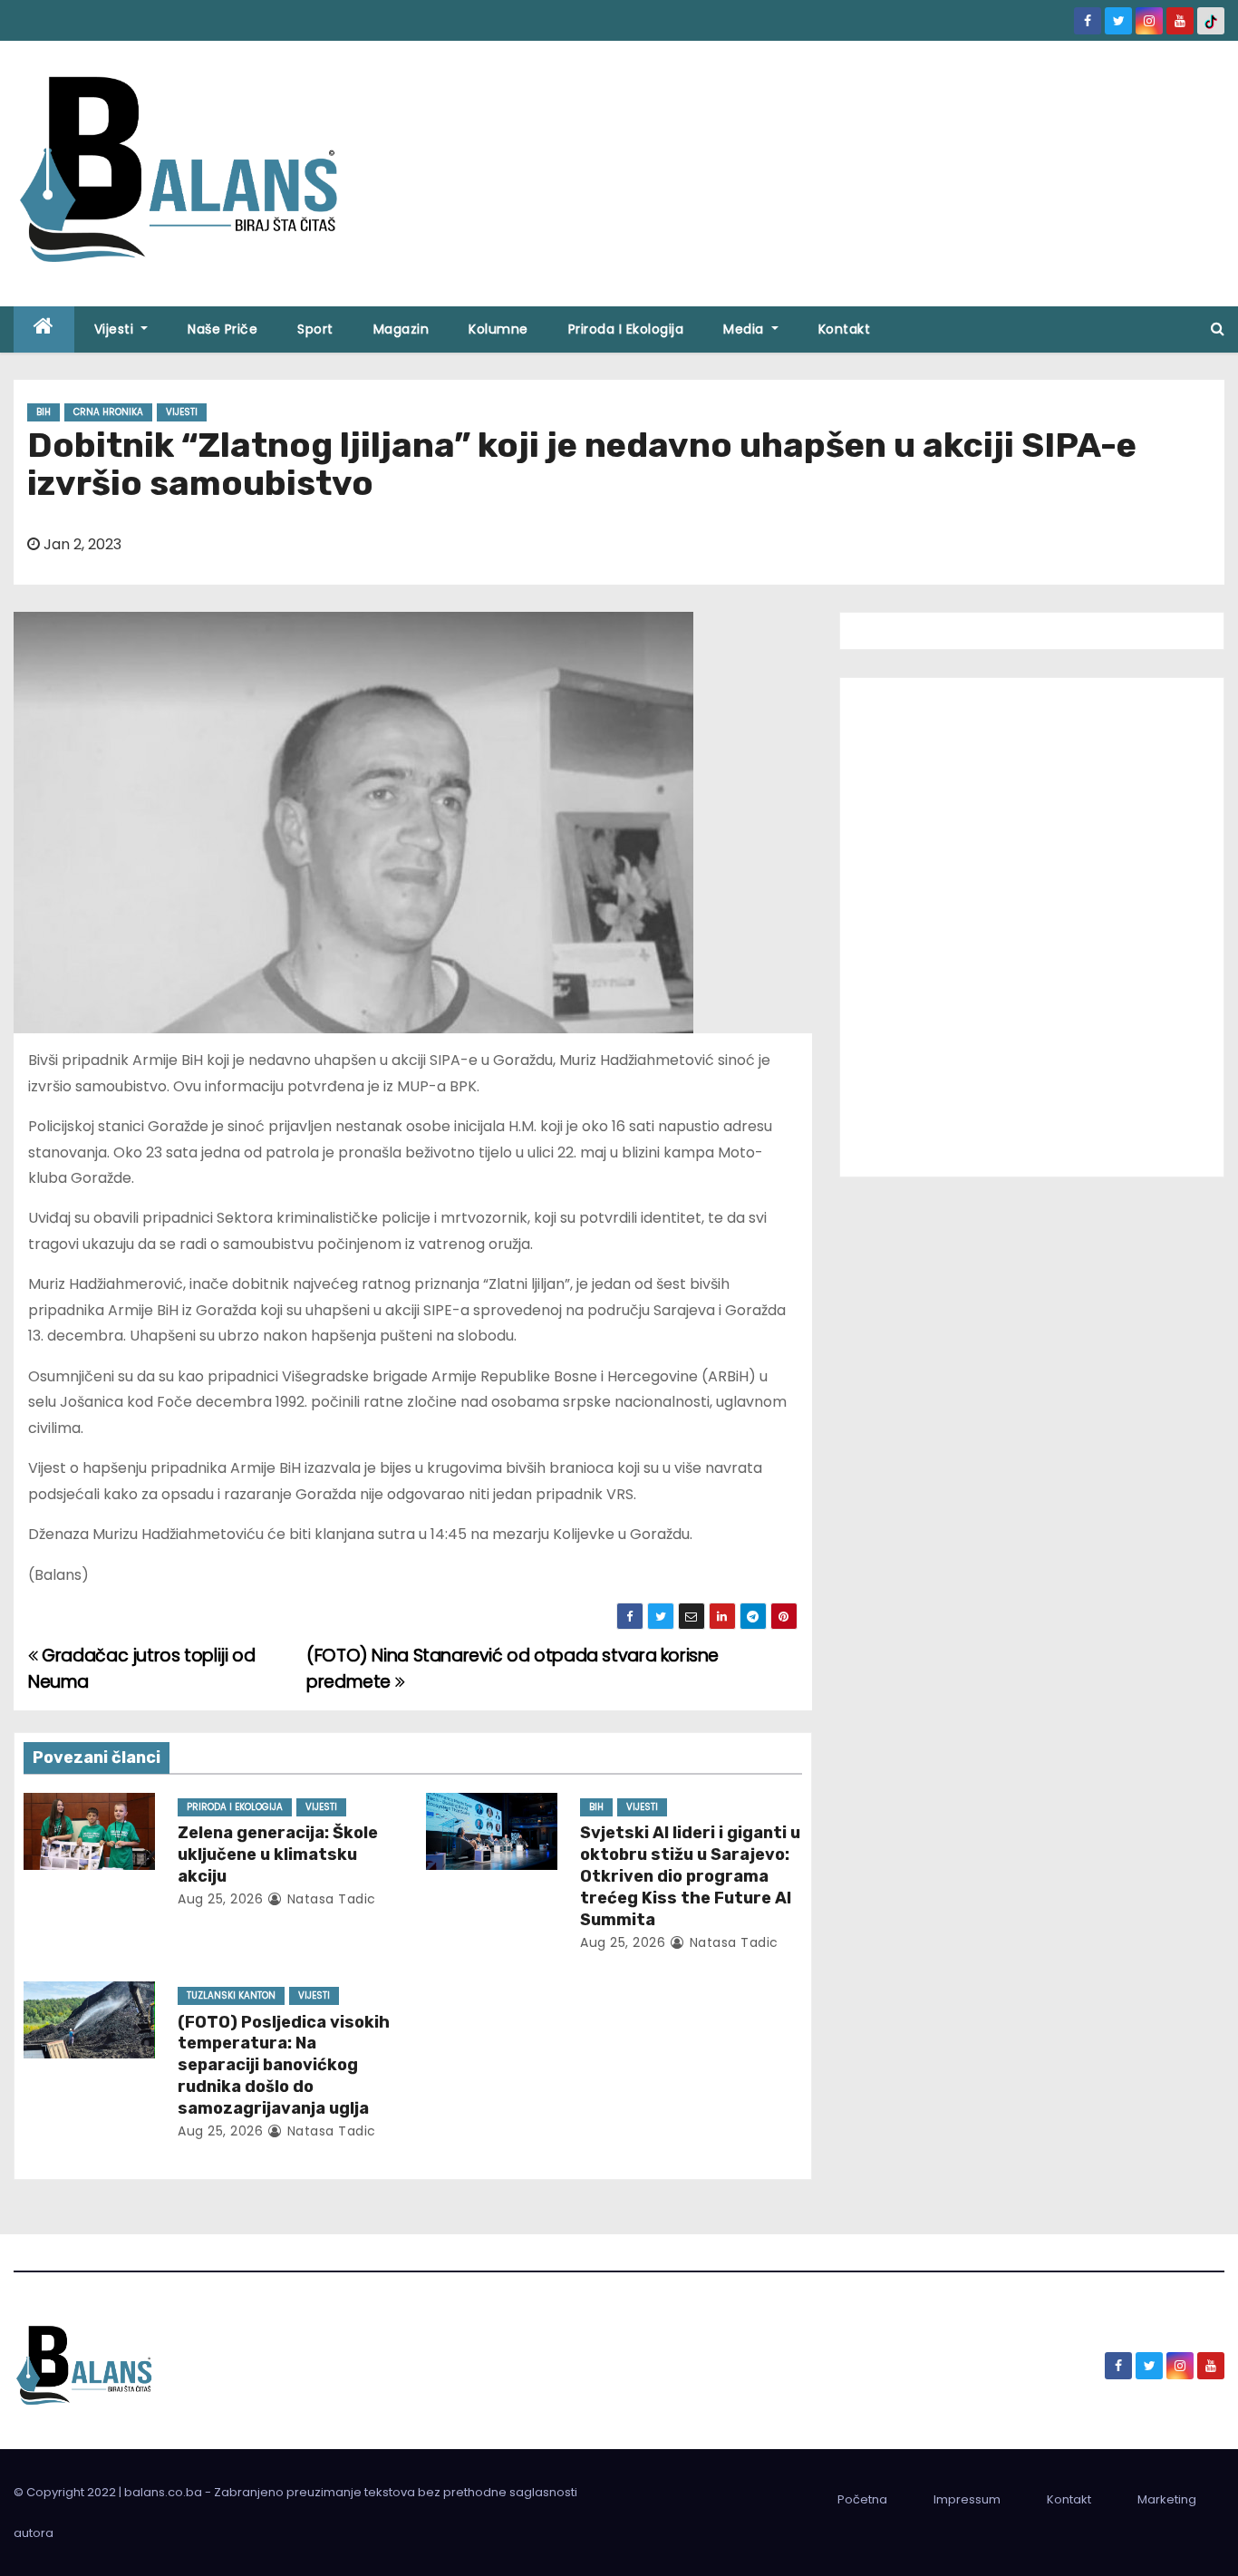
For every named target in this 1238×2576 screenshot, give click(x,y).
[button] (1218, 329)
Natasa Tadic (329, 1899)
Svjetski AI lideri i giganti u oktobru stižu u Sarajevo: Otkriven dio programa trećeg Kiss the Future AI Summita (690, 1876)
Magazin (401, 329)
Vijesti (116, 329)
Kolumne (498, 329)
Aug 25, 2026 (220, 1899)
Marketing (1167, 2499)
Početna (862, 2499)
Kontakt (845, 329)
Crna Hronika (108, 412)
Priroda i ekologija (626, 329)
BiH (44, 412)
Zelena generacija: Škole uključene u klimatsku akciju (278, 1855)
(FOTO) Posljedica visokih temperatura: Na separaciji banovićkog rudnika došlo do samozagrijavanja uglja (284, 2066)
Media (745, 329)
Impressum (967, 2499)
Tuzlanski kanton (231, 1995)
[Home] (44, 329)
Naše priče (222, 329)
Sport (315, 329)
